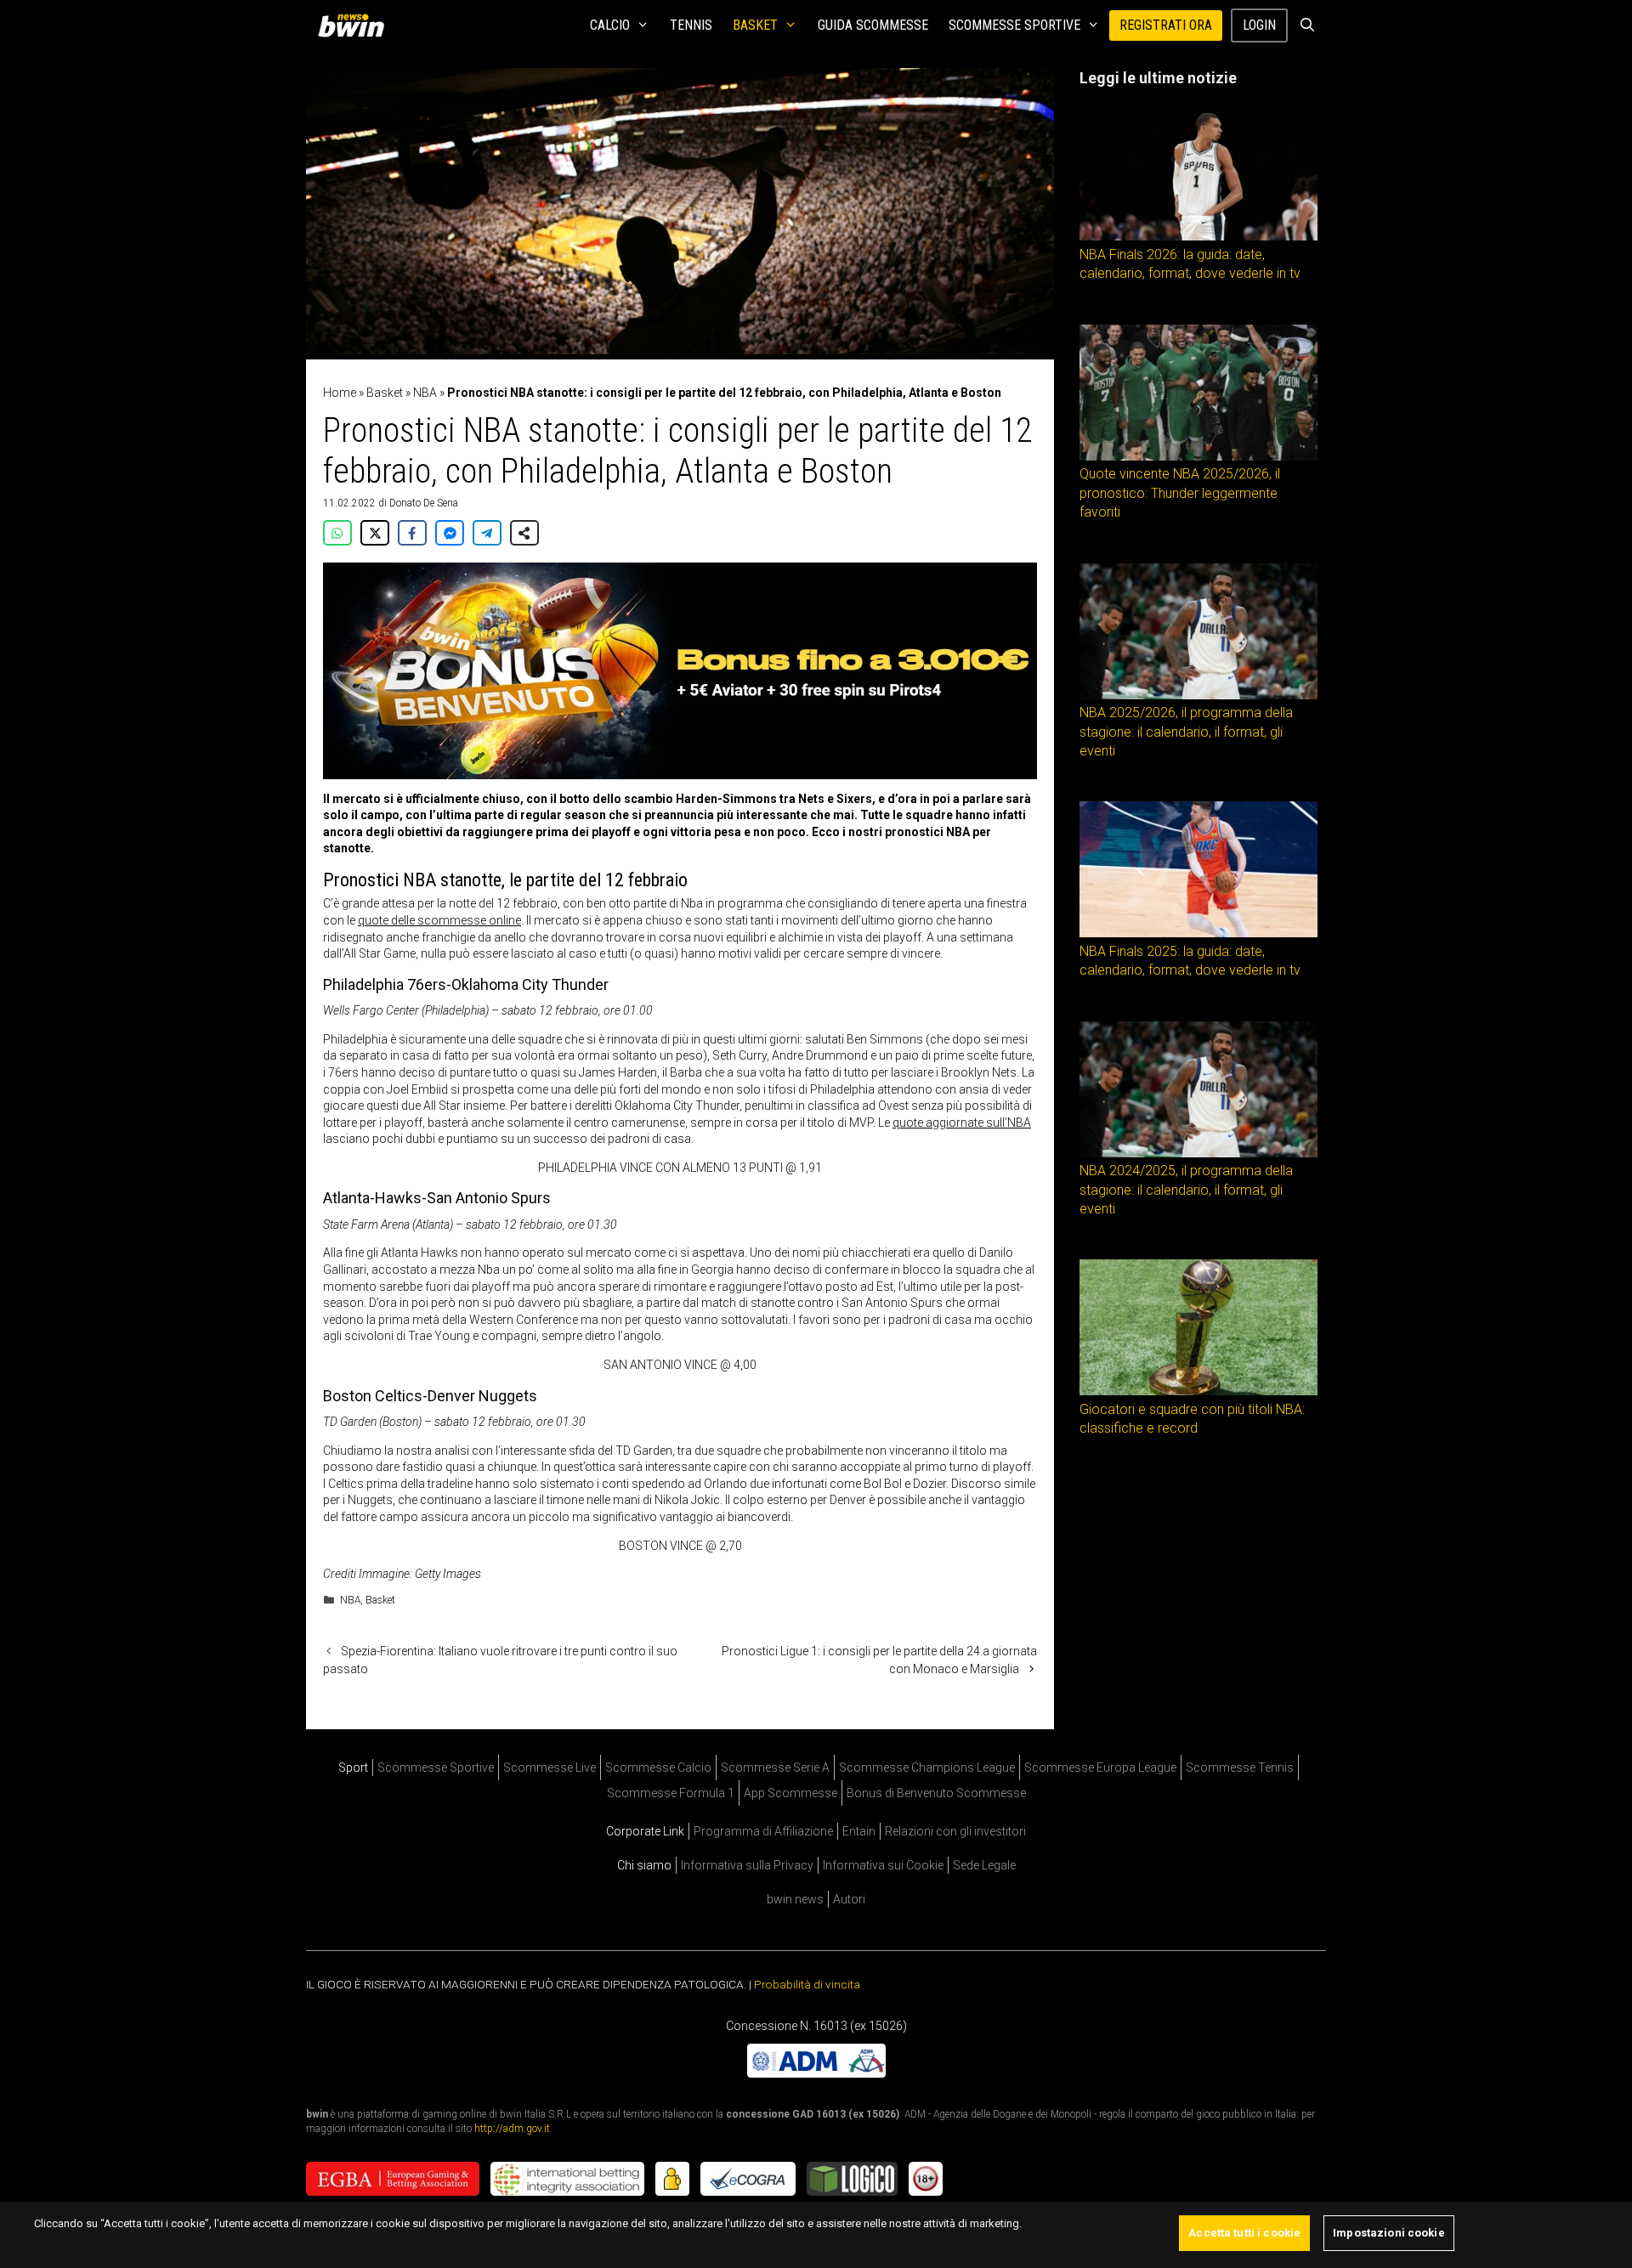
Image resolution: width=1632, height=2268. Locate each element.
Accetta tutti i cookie (1244, 2233)
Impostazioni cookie (1388, 2233)
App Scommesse (790, 1793)
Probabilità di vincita (807, 1984)
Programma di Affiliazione (763, 1831)
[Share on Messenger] (450, 533)
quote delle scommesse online (439, 920)
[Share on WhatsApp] (337, 533)
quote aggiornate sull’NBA (962, 1123)
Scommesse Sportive (1014, 25)
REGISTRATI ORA (1166, 25)
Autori (849, 1899)
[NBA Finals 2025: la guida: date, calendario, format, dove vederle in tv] (1198, 933)
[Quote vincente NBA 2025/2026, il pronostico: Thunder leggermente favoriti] (1198, 456)
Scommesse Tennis (1240, 1767)
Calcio (610, 25)
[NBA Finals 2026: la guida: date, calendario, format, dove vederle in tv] (1198, 236)
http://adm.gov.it (512, 2128)
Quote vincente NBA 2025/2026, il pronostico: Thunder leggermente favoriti (1180, 493)
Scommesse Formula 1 (671, 1793)
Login (1259, 25)
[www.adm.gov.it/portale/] (816, 2073)
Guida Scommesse (873, 25)
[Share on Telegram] (487, 533)
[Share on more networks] (524, 533)
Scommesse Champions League (927, 1767)
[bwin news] (355, 25)
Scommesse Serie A (775, 1767)
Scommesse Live (550, 1767)
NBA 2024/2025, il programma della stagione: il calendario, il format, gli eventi (1186, 1190)
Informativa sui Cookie (883, 1865)
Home (340, 393)
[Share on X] (375, 533)
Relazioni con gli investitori (955, 1831)
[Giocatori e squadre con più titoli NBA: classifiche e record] (1198, 1391)
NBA (425, 393)
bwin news (795, 1899)
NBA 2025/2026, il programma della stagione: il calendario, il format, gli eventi (1186, 732)
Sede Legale (984, 1865)
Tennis (691, 25)
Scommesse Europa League (1100, 1767)
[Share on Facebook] (412, 533)
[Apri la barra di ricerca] (1307, 25)
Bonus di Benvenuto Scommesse (936, 1793)
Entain (859, 1831)
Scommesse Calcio (658, 1767)
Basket (755, 25)
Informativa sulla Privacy (747, 1865)
